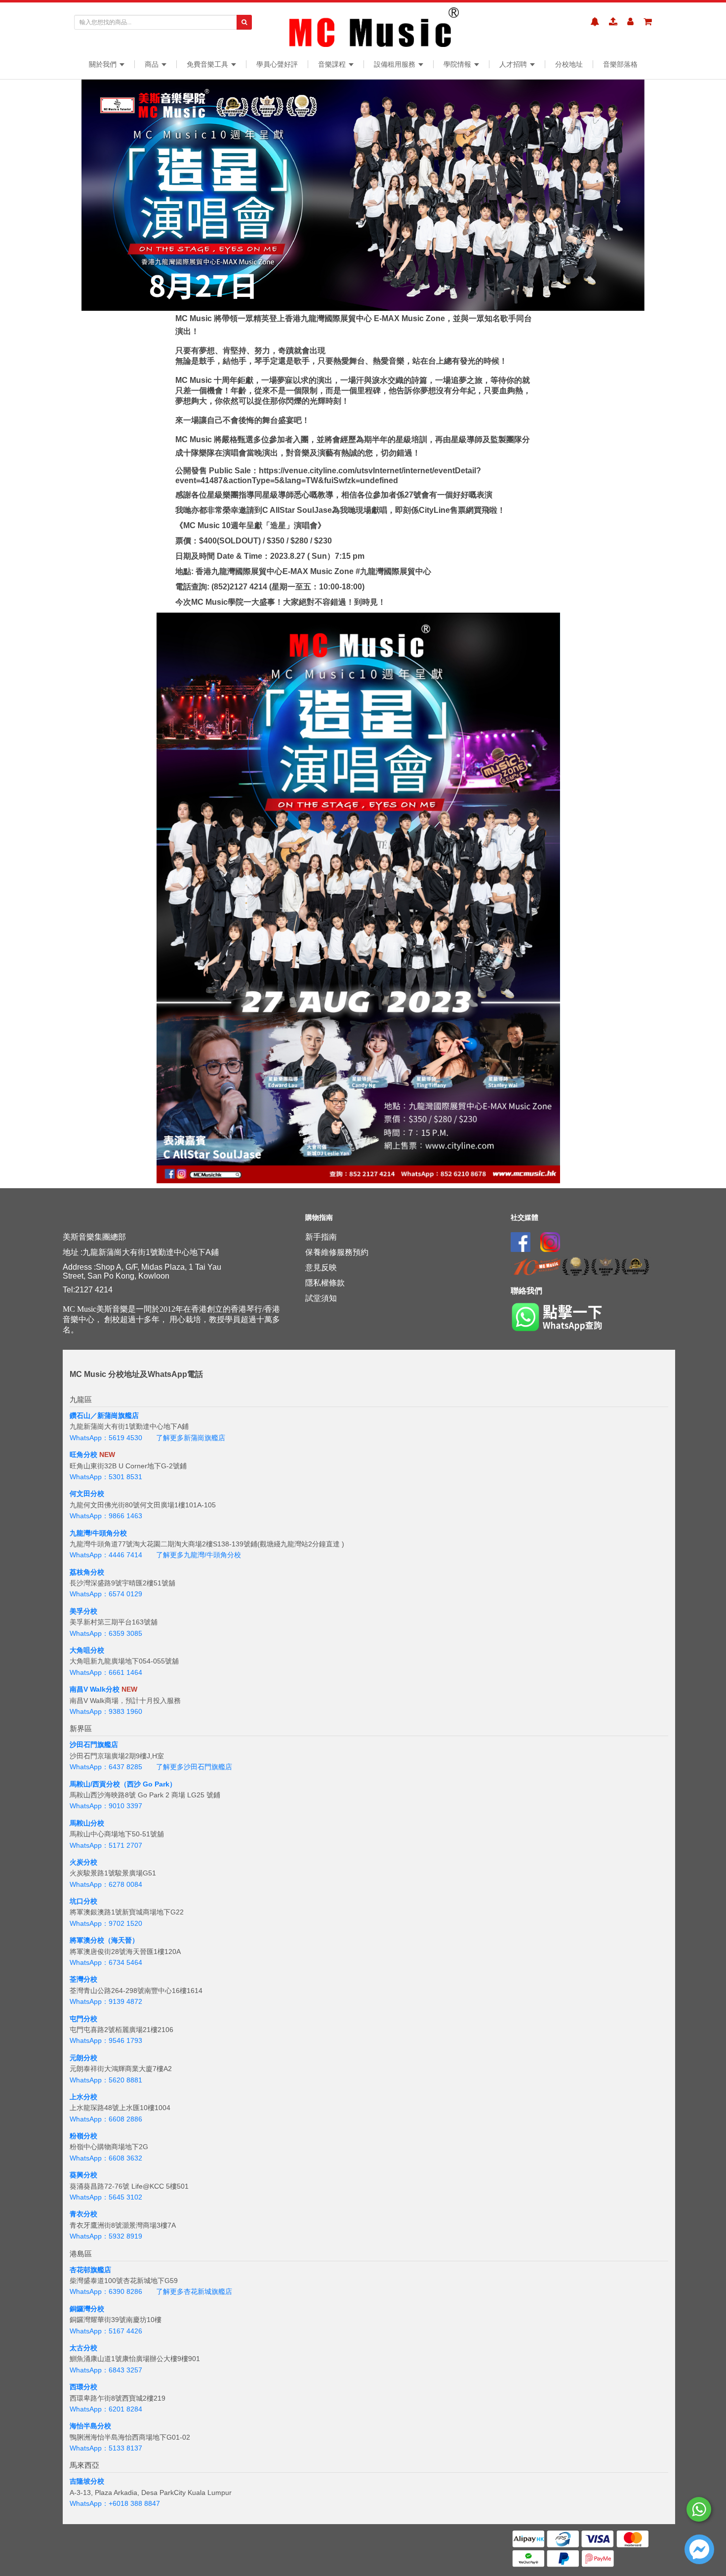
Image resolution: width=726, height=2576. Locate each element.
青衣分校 (83, 2214)
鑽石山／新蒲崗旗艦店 (104, 1415)
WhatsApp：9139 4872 (106, 2001)
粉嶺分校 (83, 2136)
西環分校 (83, 2387)
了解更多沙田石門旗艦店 (194, 1767)
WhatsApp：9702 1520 (106, 1923)
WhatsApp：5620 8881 (106, 2080)
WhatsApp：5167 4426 (106, 2331)
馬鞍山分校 (87, 1823)
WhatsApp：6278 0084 (106, 1884)
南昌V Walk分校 (95, 1689)
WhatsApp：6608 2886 (106, 2119)
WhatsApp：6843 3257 (106, 2370)
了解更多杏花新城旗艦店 (194, 2291)
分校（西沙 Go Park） (141, 1784)
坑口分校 (83, 1901)
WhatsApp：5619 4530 (106, 1438)
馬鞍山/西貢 (88, 1784)
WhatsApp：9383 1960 (106, 1711)
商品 (153, 64)
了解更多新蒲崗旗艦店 (191, 1438)
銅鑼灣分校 (87, 2309)
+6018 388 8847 (134, 2503)
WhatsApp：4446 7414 (106, 1555)
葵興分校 (83, 2175)
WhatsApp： (89, 2503)
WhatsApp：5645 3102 (106, 2197)
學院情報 (458, 64)
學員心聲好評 (277, 64)
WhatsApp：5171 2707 (106, 1845)
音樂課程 (333, 64)
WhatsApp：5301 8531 (106, 1477)
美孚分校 (83, 1611)
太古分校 (83, 2348)
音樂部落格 (620, 64)
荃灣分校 (83, 1979)
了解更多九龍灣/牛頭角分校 (199, 1555)
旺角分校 (83, 1454)
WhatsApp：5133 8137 (106, 2448)
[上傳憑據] (613, 22)
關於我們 (104, 64)
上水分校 (83, 2097)
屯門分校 (83, 2019)
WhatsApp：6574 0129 (106, 1594)
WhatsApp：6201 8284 (106, 2409)
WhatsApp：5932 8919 (106, 2236)
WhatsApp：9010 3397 (106, 1806)
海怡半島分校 (90, 2426)
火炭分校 (83, 1862)
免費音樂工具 (208, 64)
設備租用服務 (396, 64)
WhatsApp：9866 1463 (106, 1516)
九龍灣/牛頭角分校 (98, 1533)
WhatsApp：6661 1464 (106, 1672)
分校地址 (569, 64)
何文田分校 (87, 1494)
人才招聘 (514, 64)
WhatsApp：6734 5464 (106, 1962)
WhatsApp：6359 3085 (106, 1633)
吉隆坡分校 (87, 2481)
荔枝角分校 (87, 1572)
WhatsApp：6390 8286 (106, 2291)
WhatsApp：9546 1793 (106, 2040)
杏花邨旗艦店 (90, 2270)
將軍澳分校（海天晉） (104, 1940)
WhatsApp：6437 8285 (106, 1767)
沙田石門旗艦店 (94, 1745)
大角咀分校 (87, 1650)
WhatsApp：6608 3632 (106, 2158)
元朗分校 (83, 2058)
